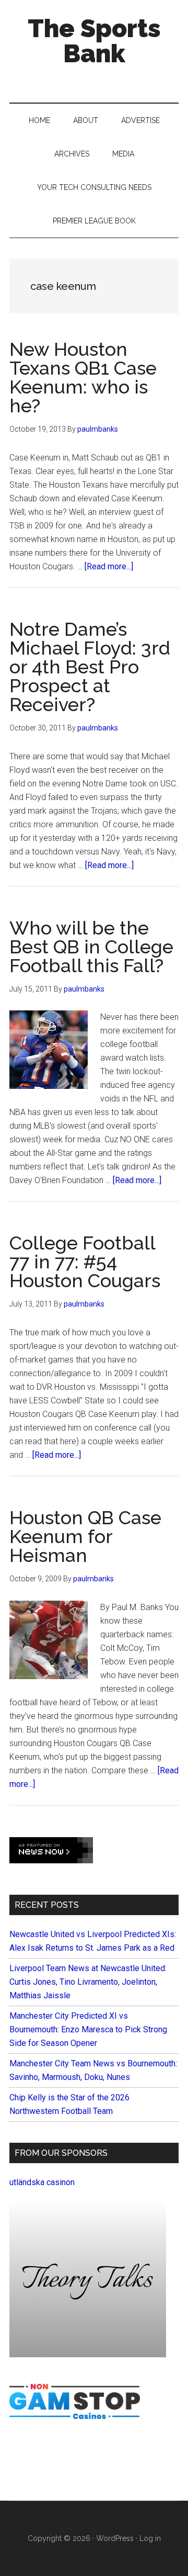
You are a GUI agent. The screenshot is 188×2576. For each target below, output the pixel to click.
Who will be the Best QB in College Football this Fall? (91, 947)
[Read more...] (109, 566)
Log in (150, 2538)
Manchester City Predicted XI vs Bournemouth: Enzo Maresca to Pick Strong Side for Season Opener (88, 2029)
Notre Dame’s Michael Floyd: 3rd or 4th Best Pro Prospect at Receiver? (90, 667)
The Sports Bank (94, 41)
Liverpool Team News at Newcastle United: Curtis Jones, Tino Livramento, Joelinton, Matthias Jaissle (88, 1982)
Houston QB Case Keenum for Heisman (85, 1536)
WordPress (115, 2538)
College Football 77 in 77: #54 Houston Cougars (85, 1262)
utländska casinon (42, 2182)
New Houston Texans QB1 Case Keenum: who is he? (83, 377)
